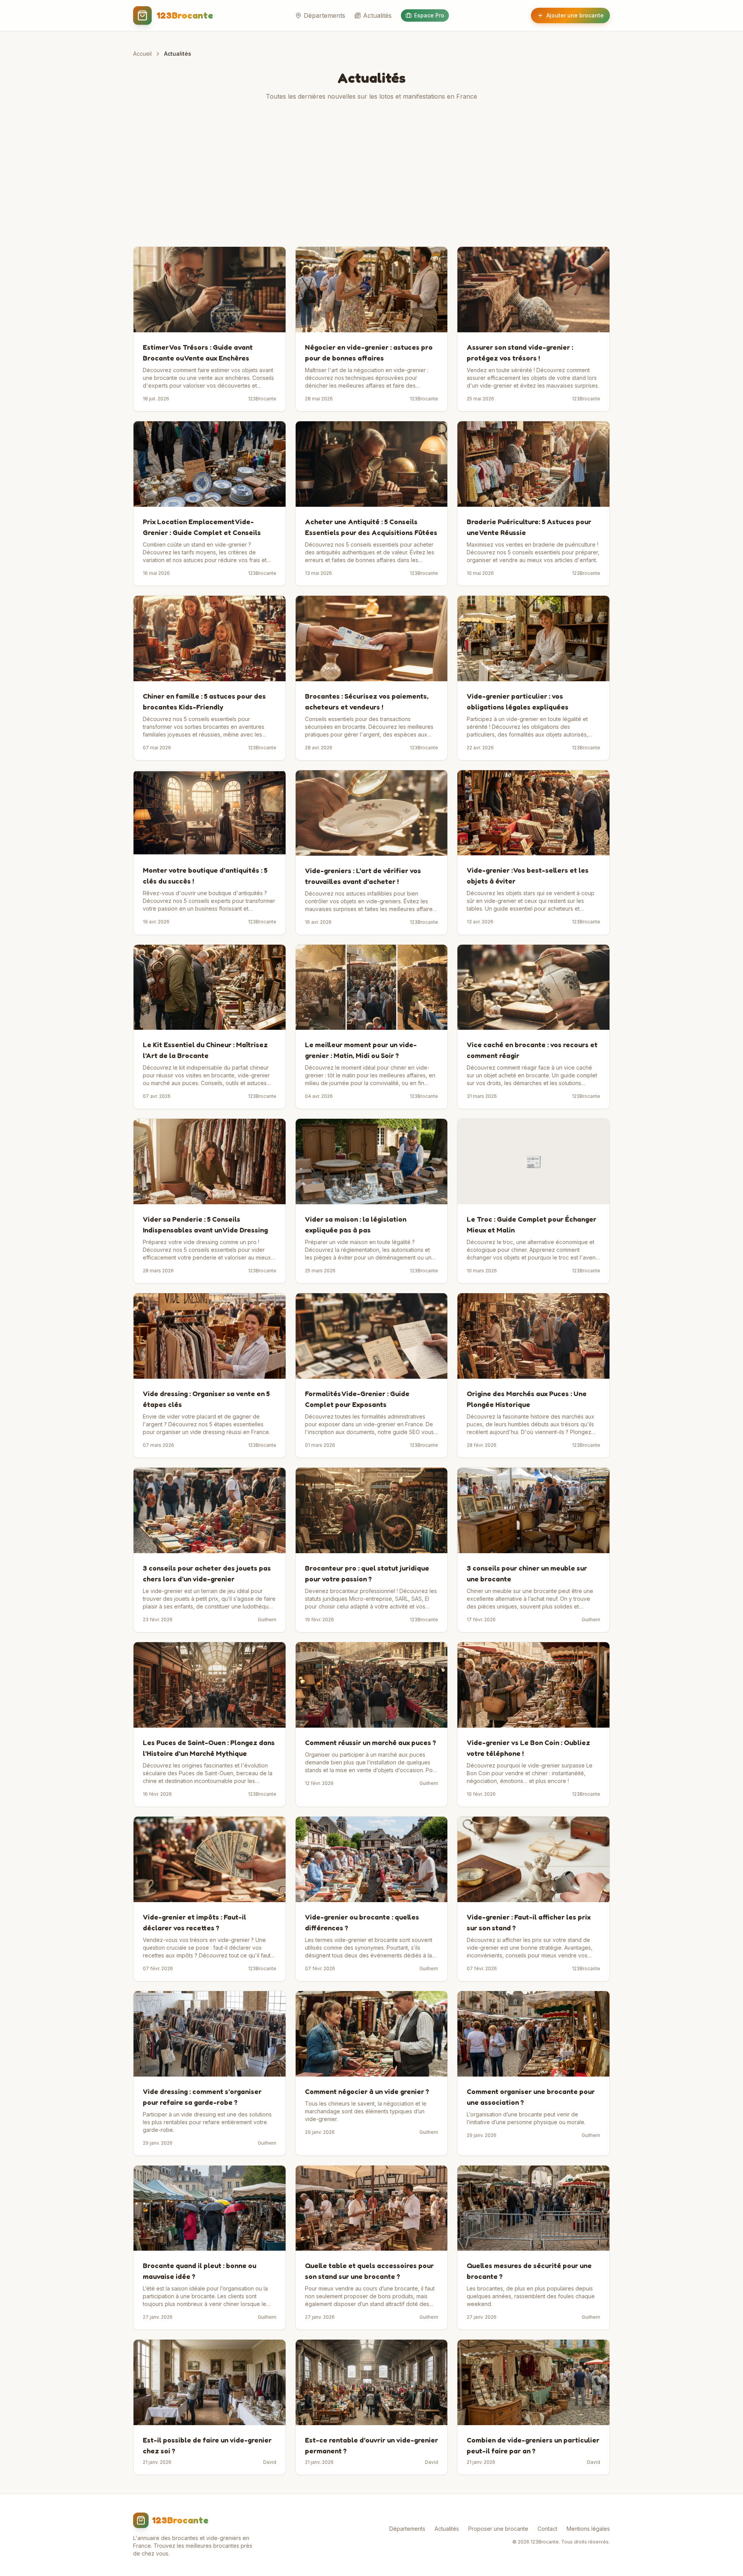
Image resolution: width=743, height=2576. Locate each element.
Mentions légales (588, 2529)
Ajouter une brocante (575, 15)
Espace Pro (429, 15)
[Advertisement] (371, 174)
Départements (324, 15)
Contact (547, 2529)
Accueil (142, 54)
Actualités (377, 15)
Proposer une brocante (498, 2529)
